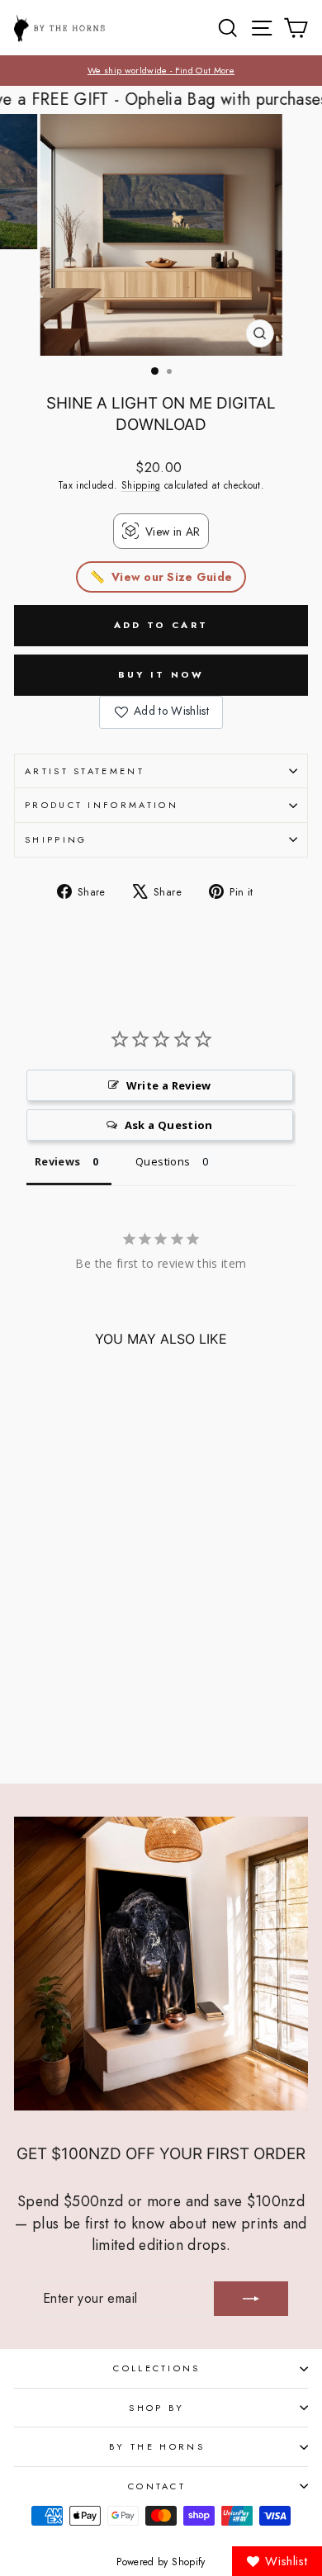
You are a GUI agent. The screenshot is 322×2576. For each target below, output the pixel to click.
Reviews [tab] (57, 1161)
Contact (157, 2486)
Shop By (156, 2408)
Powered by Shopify (161, 2562)
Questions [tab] (163, 1161)
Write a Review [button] (169, 1085)
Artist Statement (85, 771)
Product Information (102, 805)
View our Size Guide (172, 577)
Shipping (141, 485)
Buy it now (161, 674)
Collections (156, 2368)
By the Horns (157, 2446)
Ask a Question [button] (169, 1125)
